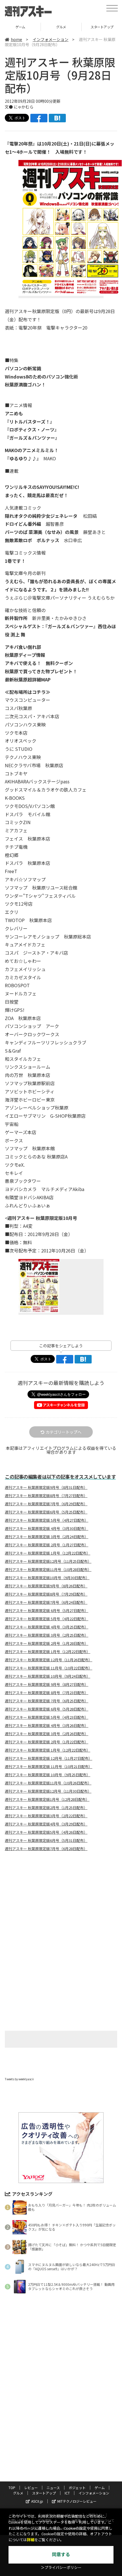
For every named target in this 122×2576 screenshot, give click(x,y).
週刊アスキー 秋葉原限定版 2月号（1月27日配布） (47, 1545)
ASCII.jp (37, 2501)
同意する (61, 2555)
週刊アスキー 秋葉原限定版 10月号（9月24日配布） (48, 1676)
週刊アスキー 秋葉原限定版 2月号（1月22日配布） (47, 1742)
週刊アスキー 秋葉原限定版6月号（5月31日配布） (46, 1840)
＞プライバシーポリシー (61, 2568)
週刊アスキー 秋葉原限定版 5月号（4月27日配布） (47, 1520)
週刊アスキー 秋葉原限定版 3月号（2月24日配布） (47, 1537)
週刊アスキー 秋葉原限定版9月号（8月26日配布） (46, 1586)
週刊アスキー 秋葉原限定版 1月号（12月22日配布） (48, 1553)
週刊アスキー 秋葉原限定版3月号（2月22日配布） (46, 1816)
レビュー (31, 2488)
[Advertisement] (61, 1903)
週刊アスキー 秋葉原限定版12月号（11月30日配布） (48, 1791)
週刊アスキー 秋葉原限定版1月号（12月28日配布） (47, 1799)
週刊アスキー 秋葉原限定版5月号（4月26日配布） (46, 1832)
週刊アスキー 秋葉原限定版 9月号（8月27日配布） (47, 1684)
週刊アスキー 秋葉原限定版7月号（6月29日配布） (46, 1504)
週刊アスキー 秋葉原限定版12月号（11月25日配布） (48, 1561)
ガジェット (77, 2488)
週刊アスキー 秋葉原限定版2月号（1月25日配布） (46, 1808)
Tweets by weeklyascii (19, 2079)
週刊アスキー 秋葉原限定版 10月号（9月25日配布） (48, 1775)
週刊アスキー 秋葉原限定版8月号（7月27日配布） (46, 1496)
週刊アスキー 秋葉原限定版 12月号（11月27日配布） (49, 1758)
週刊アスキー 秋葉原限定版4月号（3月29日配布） (46, 1824)
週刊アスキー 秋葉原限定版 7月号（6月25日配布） (47, 1701)
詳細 (31, 2540)
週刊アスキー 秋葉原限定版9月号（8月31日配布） (46, 1487)
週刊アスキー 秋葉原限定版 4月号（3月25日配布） (47, 1627)
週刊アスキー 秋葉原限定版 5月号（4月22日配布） (47, 1619)
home (16, 39)
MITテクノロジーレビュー (77, 2501)
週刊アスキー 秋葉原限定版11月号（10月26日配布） (48, 1783)
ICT (67, 2493)
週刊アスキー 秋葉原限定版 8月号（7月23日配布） (47, 1693)
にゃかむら (24, 107)
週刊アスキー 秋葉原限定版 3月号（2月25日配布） (47, 1635)
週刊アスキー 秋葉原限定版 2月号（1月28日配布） (47, 1643)
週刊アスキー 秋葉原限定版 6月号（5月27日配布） (47, 1611)
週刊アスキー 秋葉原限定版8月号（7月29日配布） (46, 1594)
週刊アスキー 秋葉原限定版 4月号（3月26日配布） (47, 1726)
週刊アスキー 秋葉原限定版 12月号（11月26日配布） (49, 1660)
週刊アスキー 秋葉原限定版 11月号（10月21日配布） (49, 1767)
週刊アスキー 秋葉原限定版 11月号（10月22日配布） (49, 1668)
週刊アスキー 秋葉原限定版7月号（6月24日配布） (46, 1602)
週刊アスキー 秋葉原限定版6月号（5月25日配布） (46, 1512)
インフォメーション (51, 39)
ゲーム (100, 2488)
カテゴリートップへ (64, 1432)
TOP (12, 2488)
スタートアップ (61, 27)
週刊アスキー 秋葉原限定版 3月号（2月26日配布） (47, 1734)
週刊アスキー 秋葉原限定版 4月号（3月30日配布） (47, 1529)
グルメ (20, 27)
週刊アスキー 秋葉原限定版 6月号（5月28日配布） (47, 1709)
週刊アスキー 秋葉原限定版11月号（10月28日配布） (48, 1570)
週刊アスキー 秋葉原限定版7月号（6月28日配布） (46, 1849)
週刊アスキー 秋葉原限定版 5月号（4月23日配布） (47, 1717)
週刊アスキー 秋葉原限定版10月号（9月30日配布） (47, 1578)
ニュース (53, 2488)
